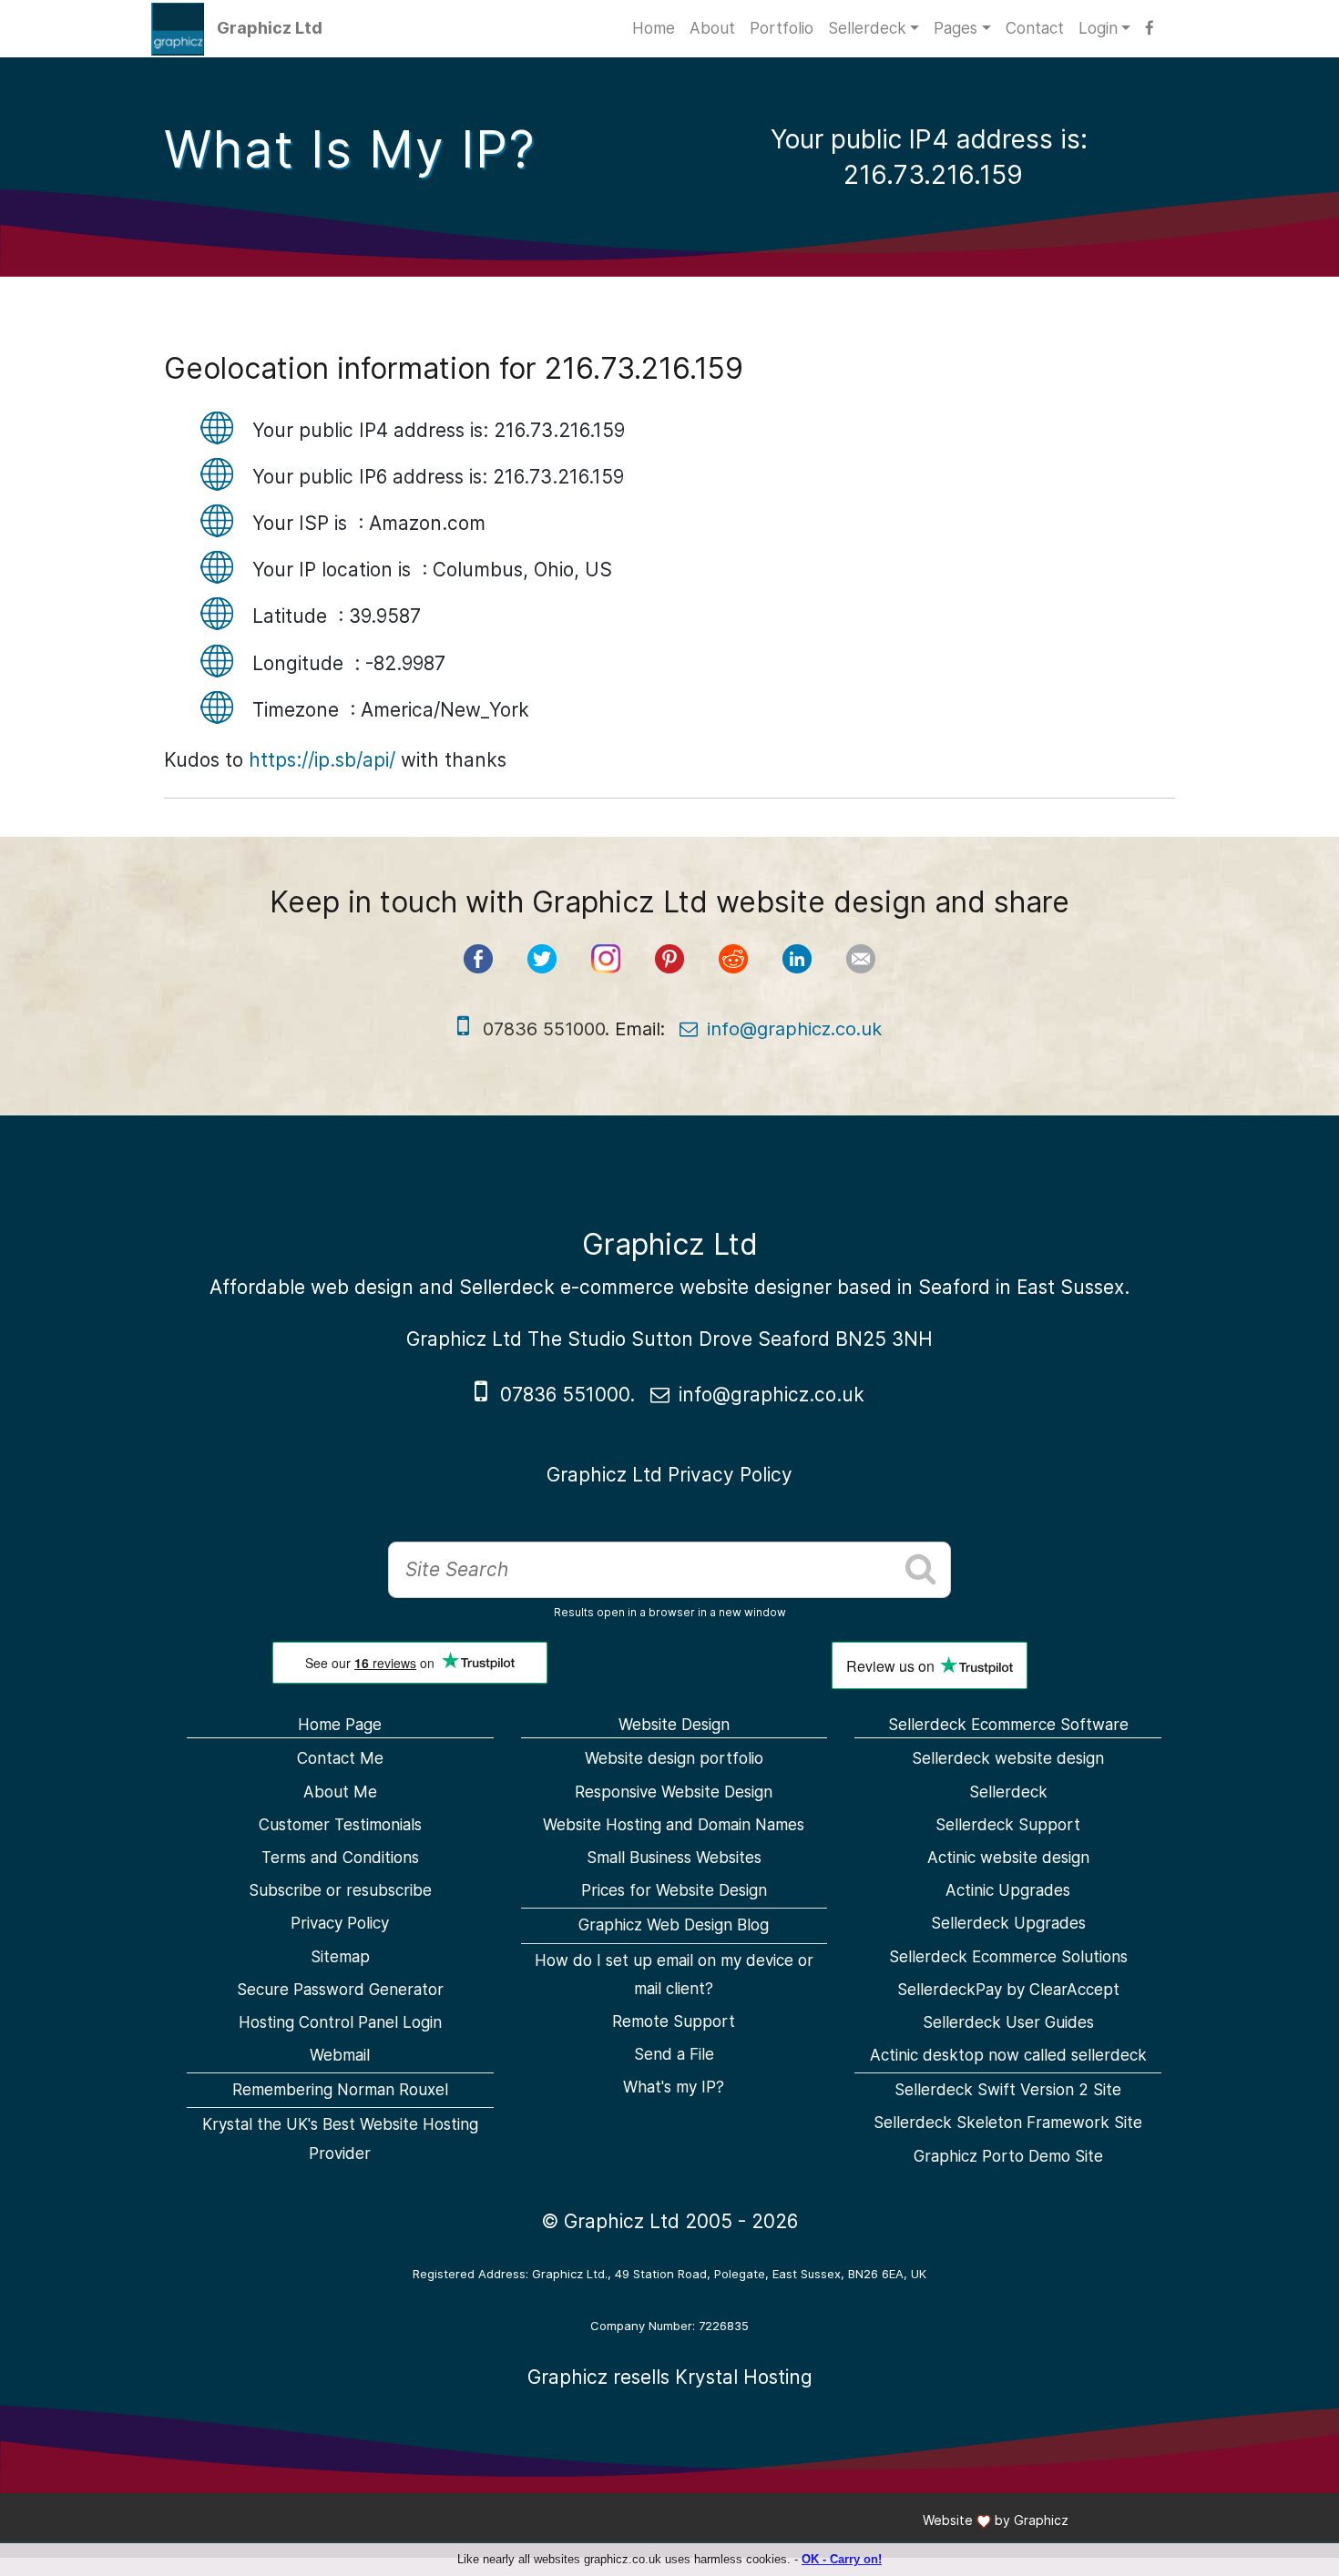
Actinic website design (1008, 1858)
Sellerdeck (867, 28)
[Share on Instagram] (606, 959)
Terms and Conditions (340, 1858)
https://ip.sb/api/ (322, 760)
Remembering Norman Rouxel (340, 2090)
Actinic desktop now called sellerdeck (1008, 2055)
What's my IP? (674, 2087)
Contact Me (340, 1758)
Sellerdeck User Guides (1008, 2022)
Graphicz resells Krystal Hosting (670, 2377)
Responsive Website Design (674, 1792)
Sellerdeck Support (1008, 1825)
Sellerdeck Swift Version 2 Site (1008, 2090)
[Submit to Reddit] (733, 959)
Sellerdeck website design (1008, 1758)
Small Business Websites (674, 1858)
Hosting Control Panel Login (340, 2022)
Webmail (340, 2055)
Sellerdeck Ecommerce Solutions (1008, 1957)
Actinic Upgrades (1008, 1890)
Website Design (674, 1725)
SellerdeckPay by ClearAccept (1008, 1990)
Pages (956, 28)
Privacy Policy (340, 1923)
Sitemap (340, 1957)
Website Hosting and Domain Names (674, 1825)
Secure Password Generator (340, 1990)
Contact (1035, 28)
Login (1098, 28)
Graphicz (1041, 2520)
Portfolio (782, 28)
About (712, 28)
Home (654, 28)
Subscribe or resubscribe (340, 1890)
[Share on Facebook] (478, 959)
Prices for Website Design (674, 1890)
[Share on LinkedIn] (797, 959)
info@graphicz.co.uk (794, 1029)
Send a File (674, 2054)
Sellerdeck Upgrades (1008, 1923)
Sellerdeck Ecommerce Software (1008, 1725)
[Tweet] (542, 959)
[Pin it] (669, 959)
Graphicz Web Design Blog (674, 1925)
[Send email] (861, 959)
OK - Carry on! (842, 2559)
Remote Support (674, 2021)
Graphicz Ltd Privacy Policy (669, 1475)
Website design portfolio (674, 1758)
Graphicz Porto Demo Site (1008, 2156)
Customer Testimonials (340, 1825)
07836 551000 (565, 1395)
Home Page (340, 1725)
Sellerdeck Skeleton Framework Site (1008, 2123)
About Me (340, 1792)
